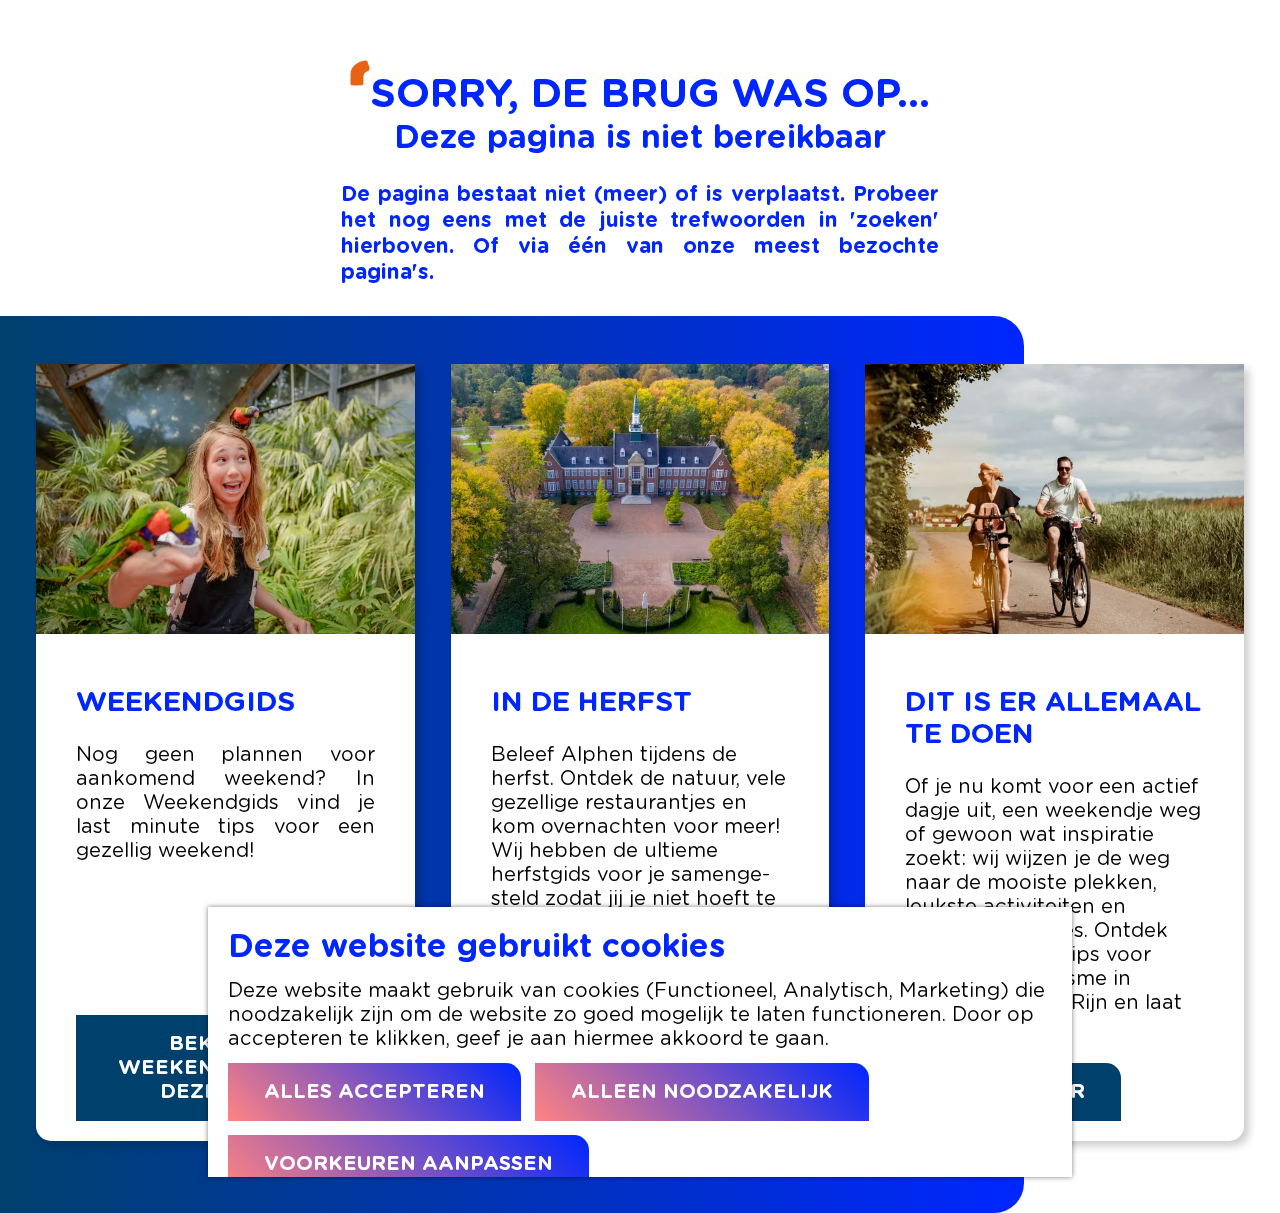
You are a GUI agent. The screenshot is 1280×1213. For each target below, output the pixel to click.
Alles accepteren (374, 1092)
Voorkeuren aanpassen (408, 1164)
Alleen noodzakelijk (702, 1092)
